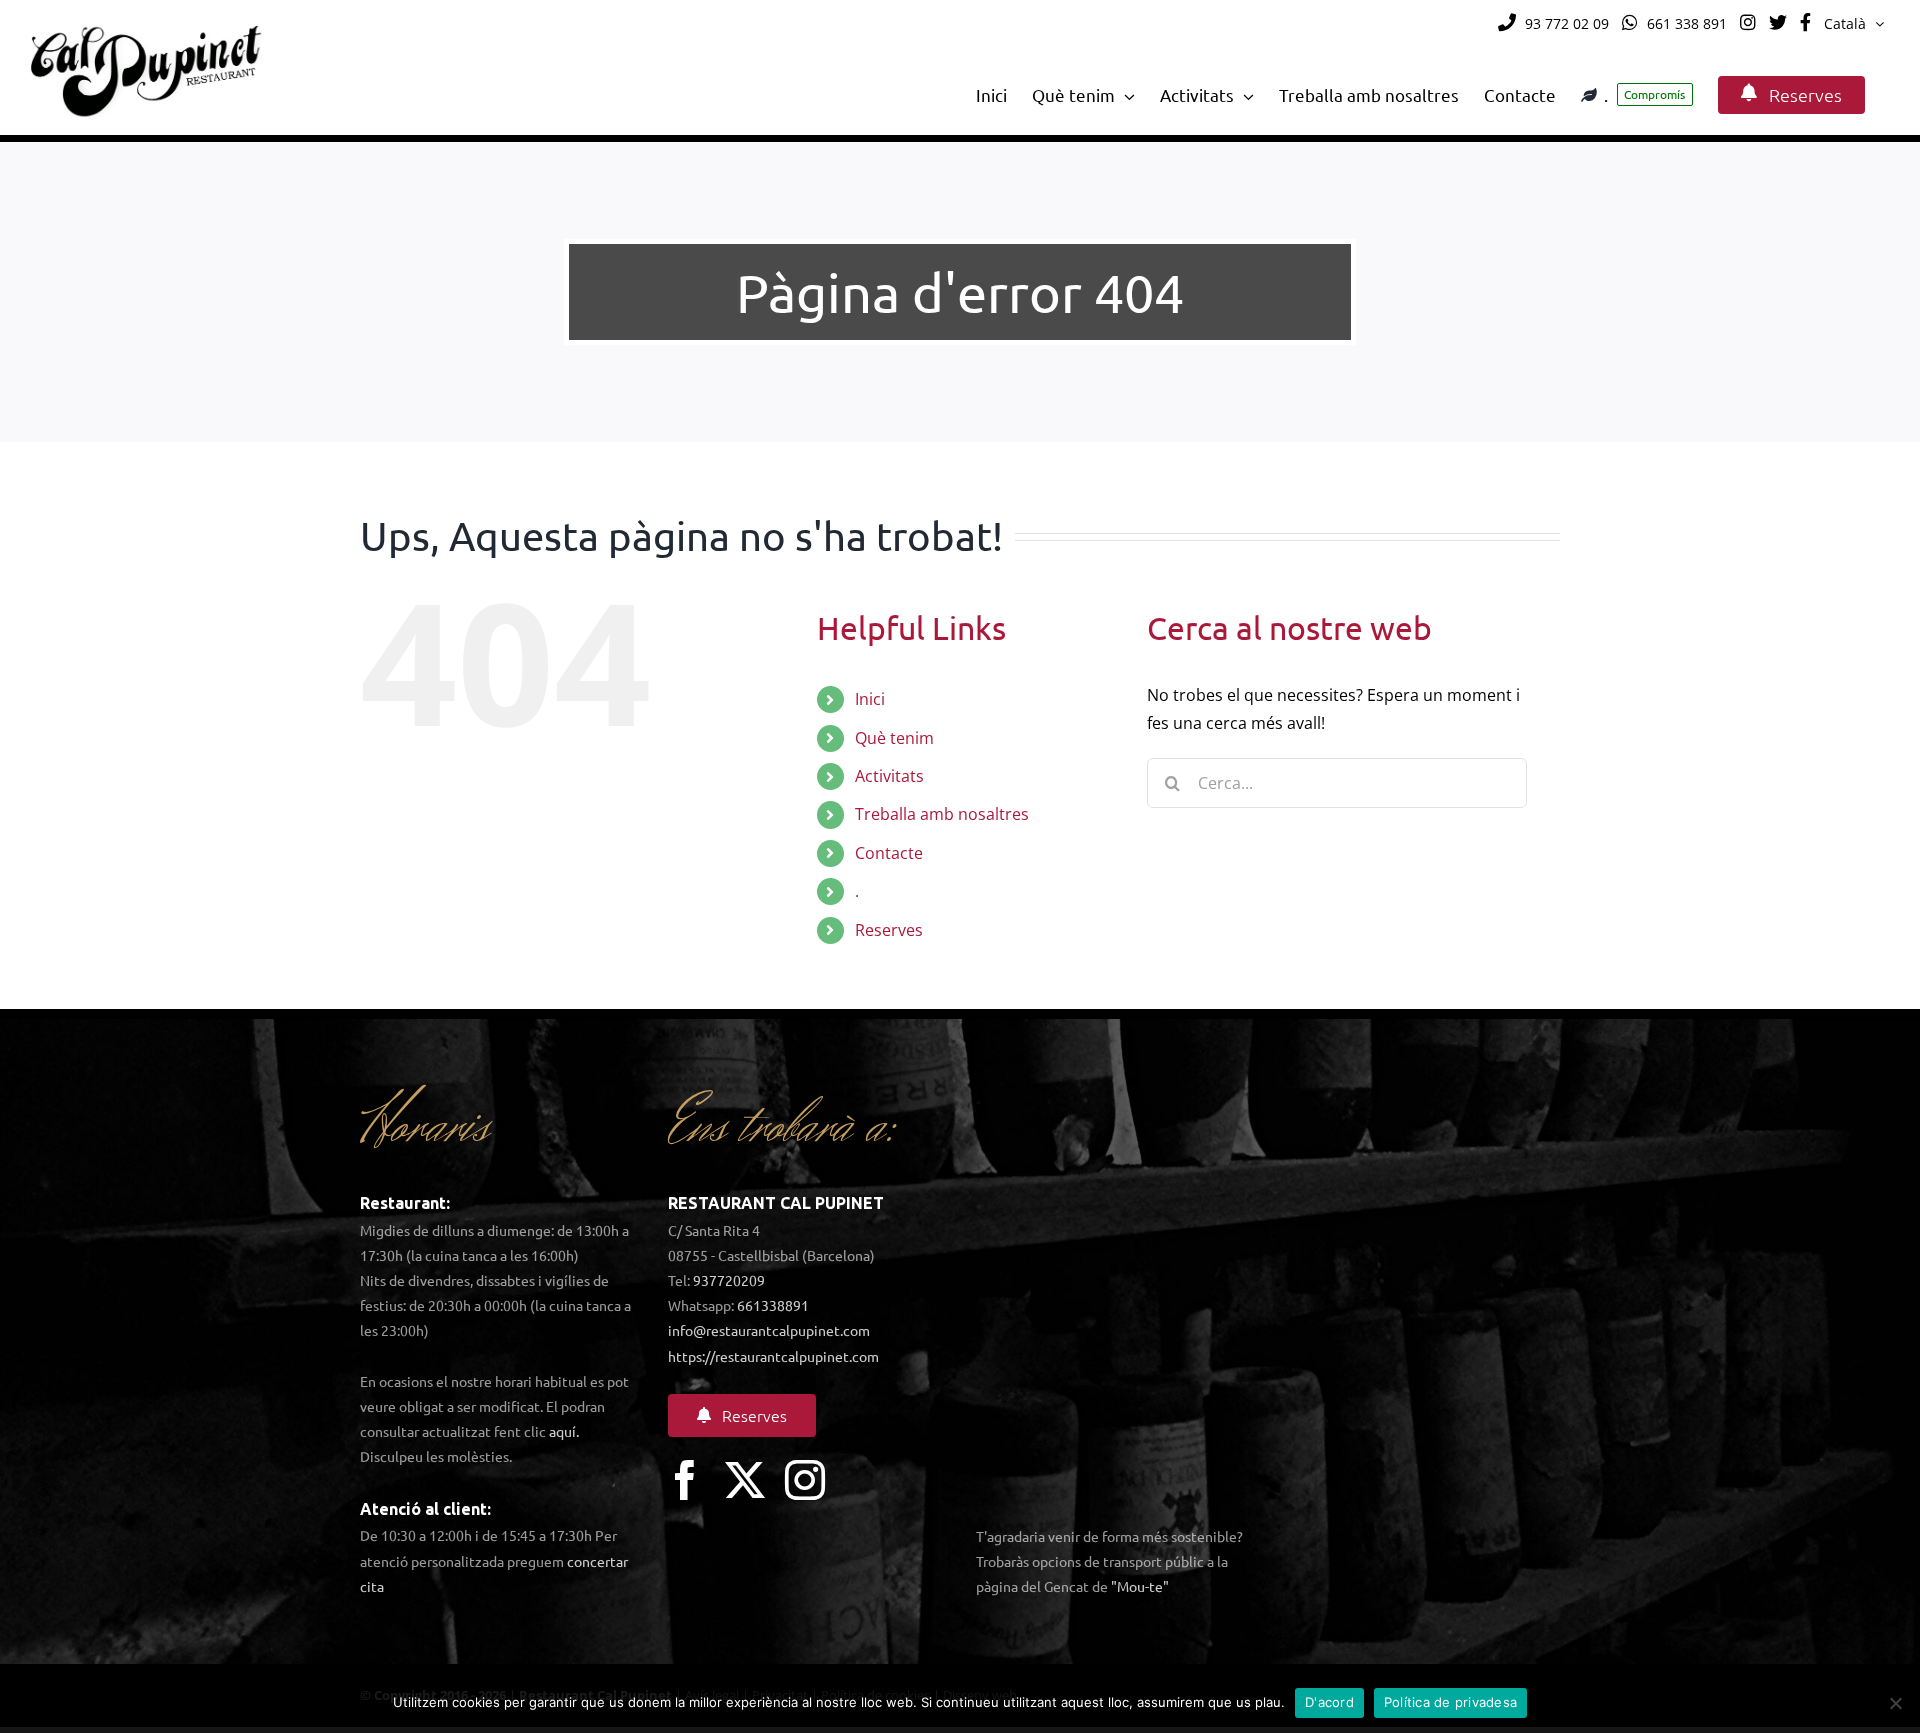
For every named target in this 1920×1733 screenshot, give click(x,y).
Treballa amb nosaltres (942, 814)
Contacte (889, 853)
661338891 (773, 1305)
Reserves (889, 930)
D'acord (1329, 1702)
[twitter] (745, 1480)
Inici (870, 699)
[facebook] (685, 1480)
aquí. (564, 1431)
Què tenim (894, 738)
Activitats (889, 776)
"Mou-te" (1140, 1586)
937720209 (729, 1280)
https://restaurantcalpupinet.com (773, 1356)
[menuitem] (1854, 24)
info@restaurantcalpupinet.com (769, 1330)
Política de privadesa (1450, 1702)
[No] (1895, 1703)
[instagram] (805, 1480)
